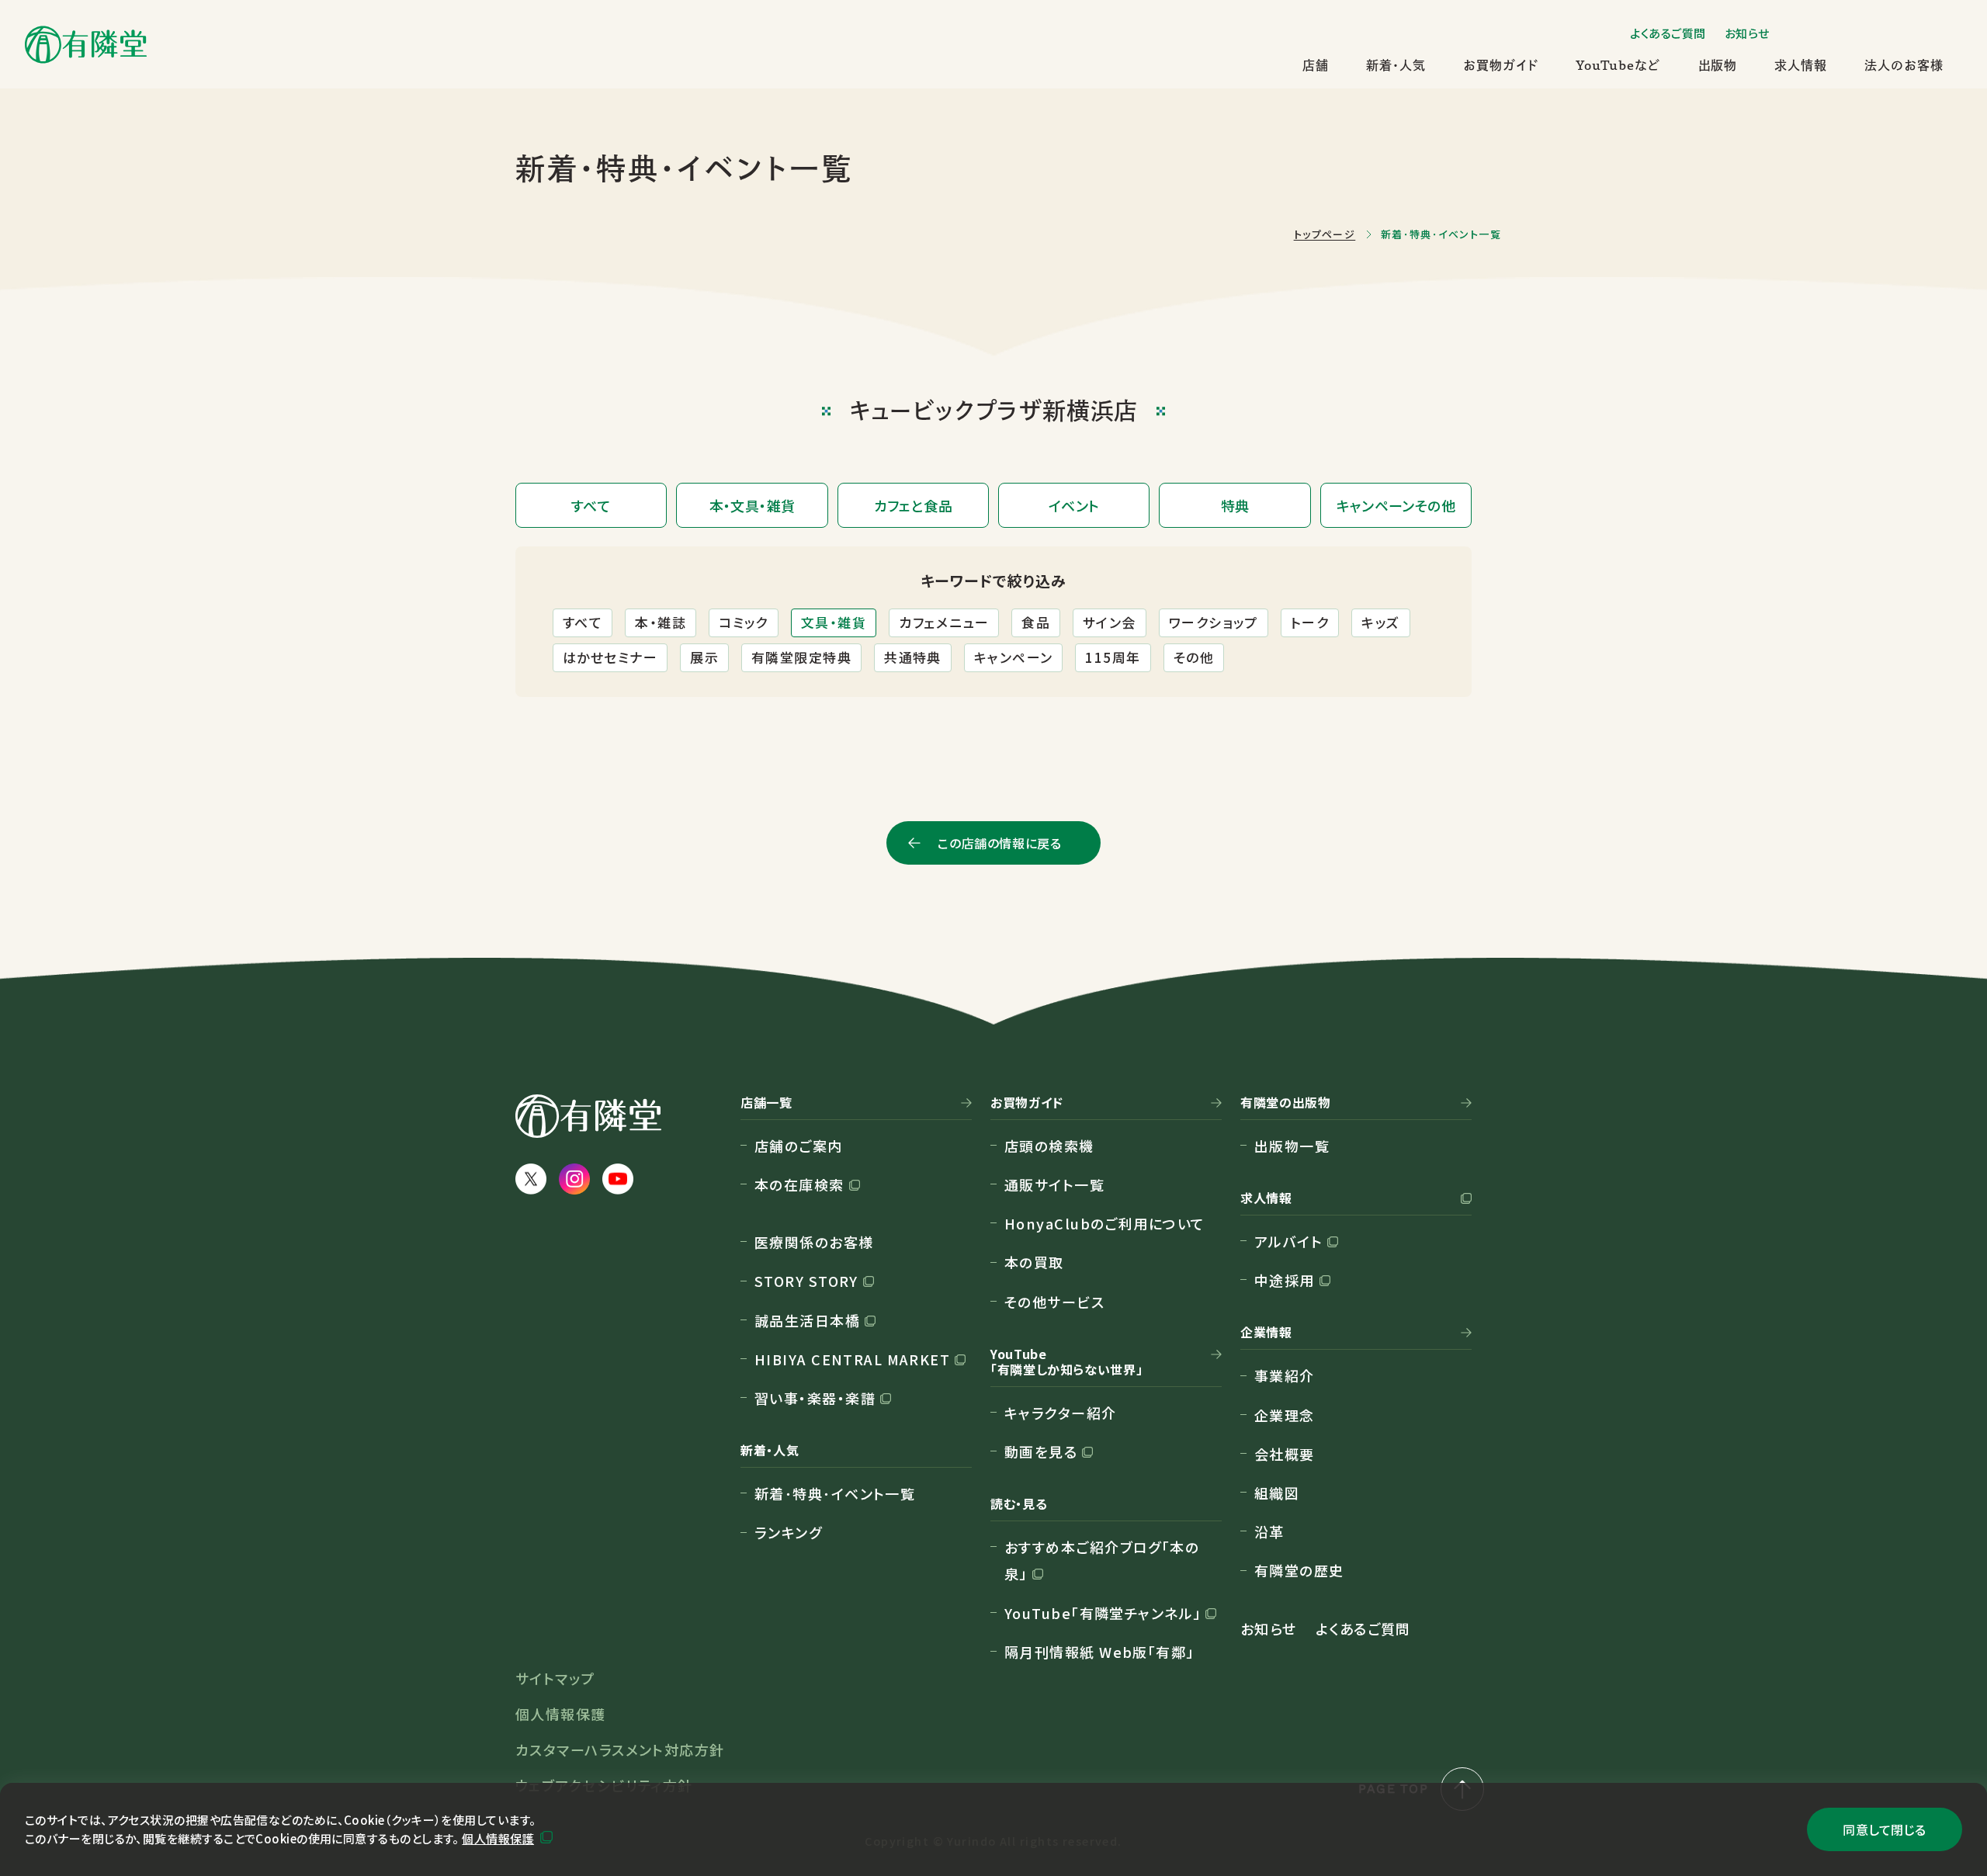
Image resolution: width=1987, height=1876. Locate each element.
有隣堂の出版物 (1285, 1103)
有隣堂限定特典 (801, 657)
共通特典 (913, 657)
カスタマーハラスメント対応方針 (620, 1749)
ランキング (788, 1532)
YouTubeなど (1618, 65)
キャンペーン (1014, 657)
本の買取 (1034, 1262)
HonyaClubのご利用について (1104, 1223)
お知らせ (1747, 33)
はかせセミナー (610, 657)
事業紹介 (1285, 1375)
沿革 (1269, 1531)
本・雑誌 (661, 622)
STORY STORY (806, 1281)
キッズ (1380, 622)
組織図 (1277, 1493)
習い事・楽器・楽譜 (815, 1398)
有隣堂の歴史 (1299, 1570)
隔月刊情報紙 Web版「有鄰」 (1099, 1652)
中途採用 (1285, 1280)
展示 (704, 657)
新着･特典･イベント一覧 (835, 1493)
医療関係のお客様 (814, 1242)
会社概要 (1285, 1454)
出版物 (1718, 65)
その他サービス (1054, 1302)
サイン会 (1110, 622)
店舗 (1316, 65)
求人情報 (1801, 65)
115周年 (1113, 657)
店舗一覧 (766, 1103)
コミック (744, 622)
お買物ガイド (1501, 65)
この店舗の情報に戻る (999, 843)
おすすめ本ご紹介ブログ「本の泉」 (1102, 1560)
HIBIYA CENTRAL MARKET (852, 1359)
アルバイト (1288, 1241)
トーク (1310, 622)
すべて (583, 622)
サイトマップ (555, 1678)
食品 (1036, 622)
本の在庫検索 (799, 1184)
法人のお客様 (1904, 65)
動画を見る (1041, 1451)
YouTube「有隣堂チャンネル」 (1103, 1613)
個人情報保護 (498, 1838)
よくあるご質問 (1668, 33)
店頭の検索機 (1049, 1146)
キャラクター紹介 (1061, 1413)
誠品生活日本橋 (807, 1320)
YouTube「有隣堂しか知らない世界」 (1066, 1362)
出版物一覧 (1292, 1146)
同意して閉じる (1884, 1829)
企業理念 (1285, 1415)
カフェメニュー (944, 622)
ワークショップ (1214, 622)
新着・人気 (1396, 65)
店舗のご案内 (799, 1146)
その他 (1194, 657)
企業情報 (1266, 1333)
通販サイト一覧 (1054, 1184)
